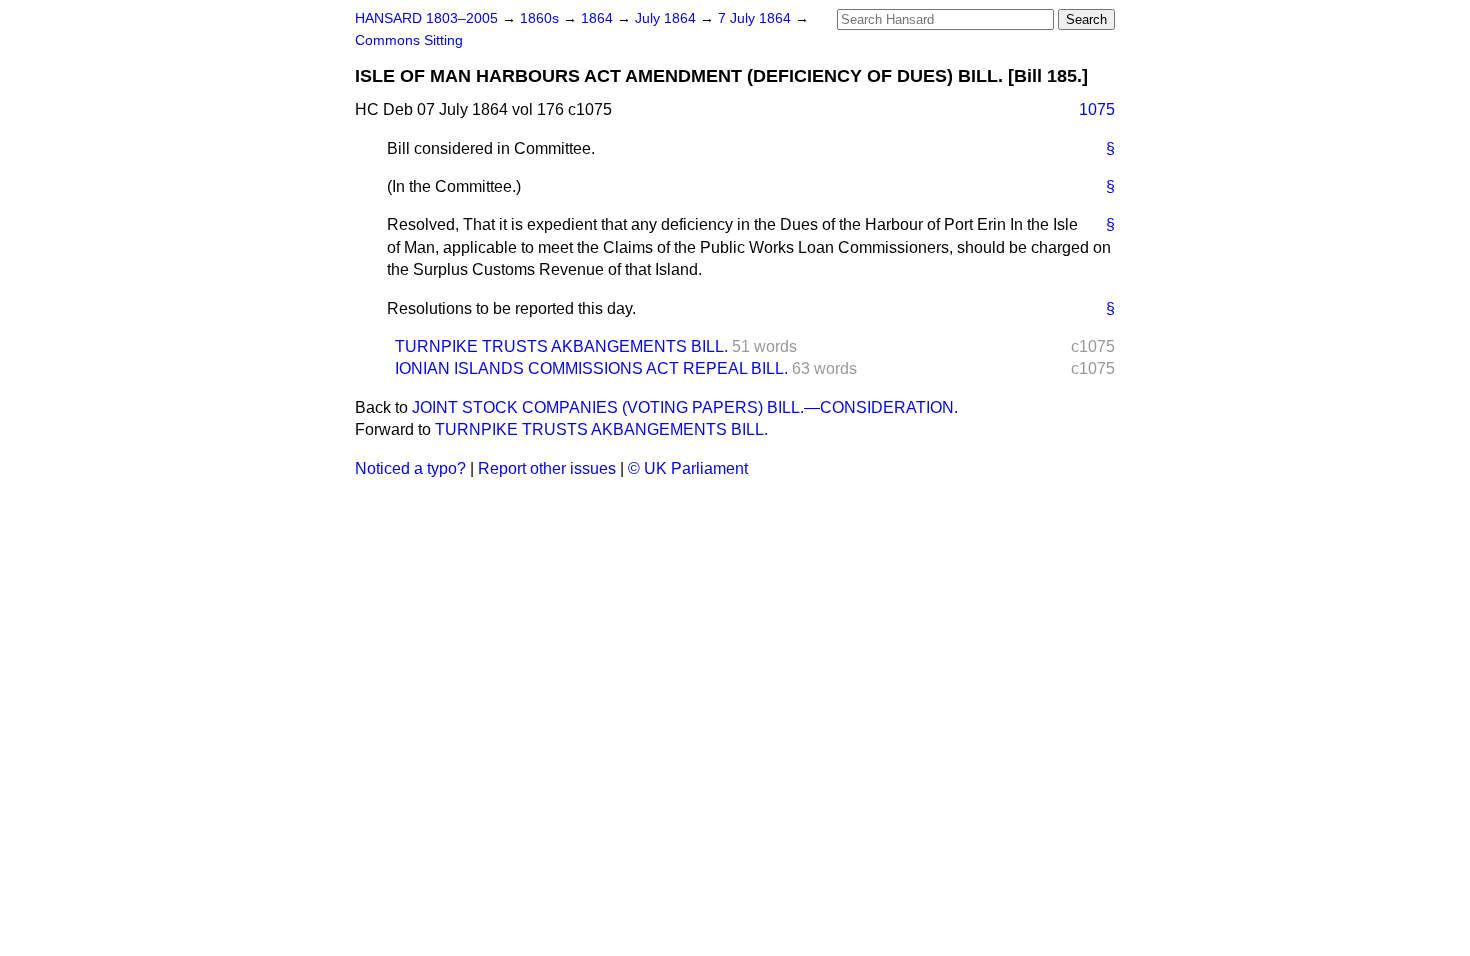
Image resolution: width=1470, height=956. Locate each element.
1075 (1097, 109)
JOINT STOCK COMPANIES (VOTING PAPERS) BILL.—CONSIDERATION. (685, 407)
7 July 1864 (756, 18)
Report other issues (547, 468)
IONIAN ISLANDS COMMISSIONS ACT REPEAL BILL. (591, 368)
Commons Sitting (409, 40)
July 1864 (667, 18)
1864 (599, 18)
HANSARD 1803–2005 (426, 18)
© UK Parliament (688, 468)
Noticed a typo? (410, 468)
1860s (541, 18)
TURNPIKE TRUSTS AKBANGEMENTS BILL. (561, 346)
